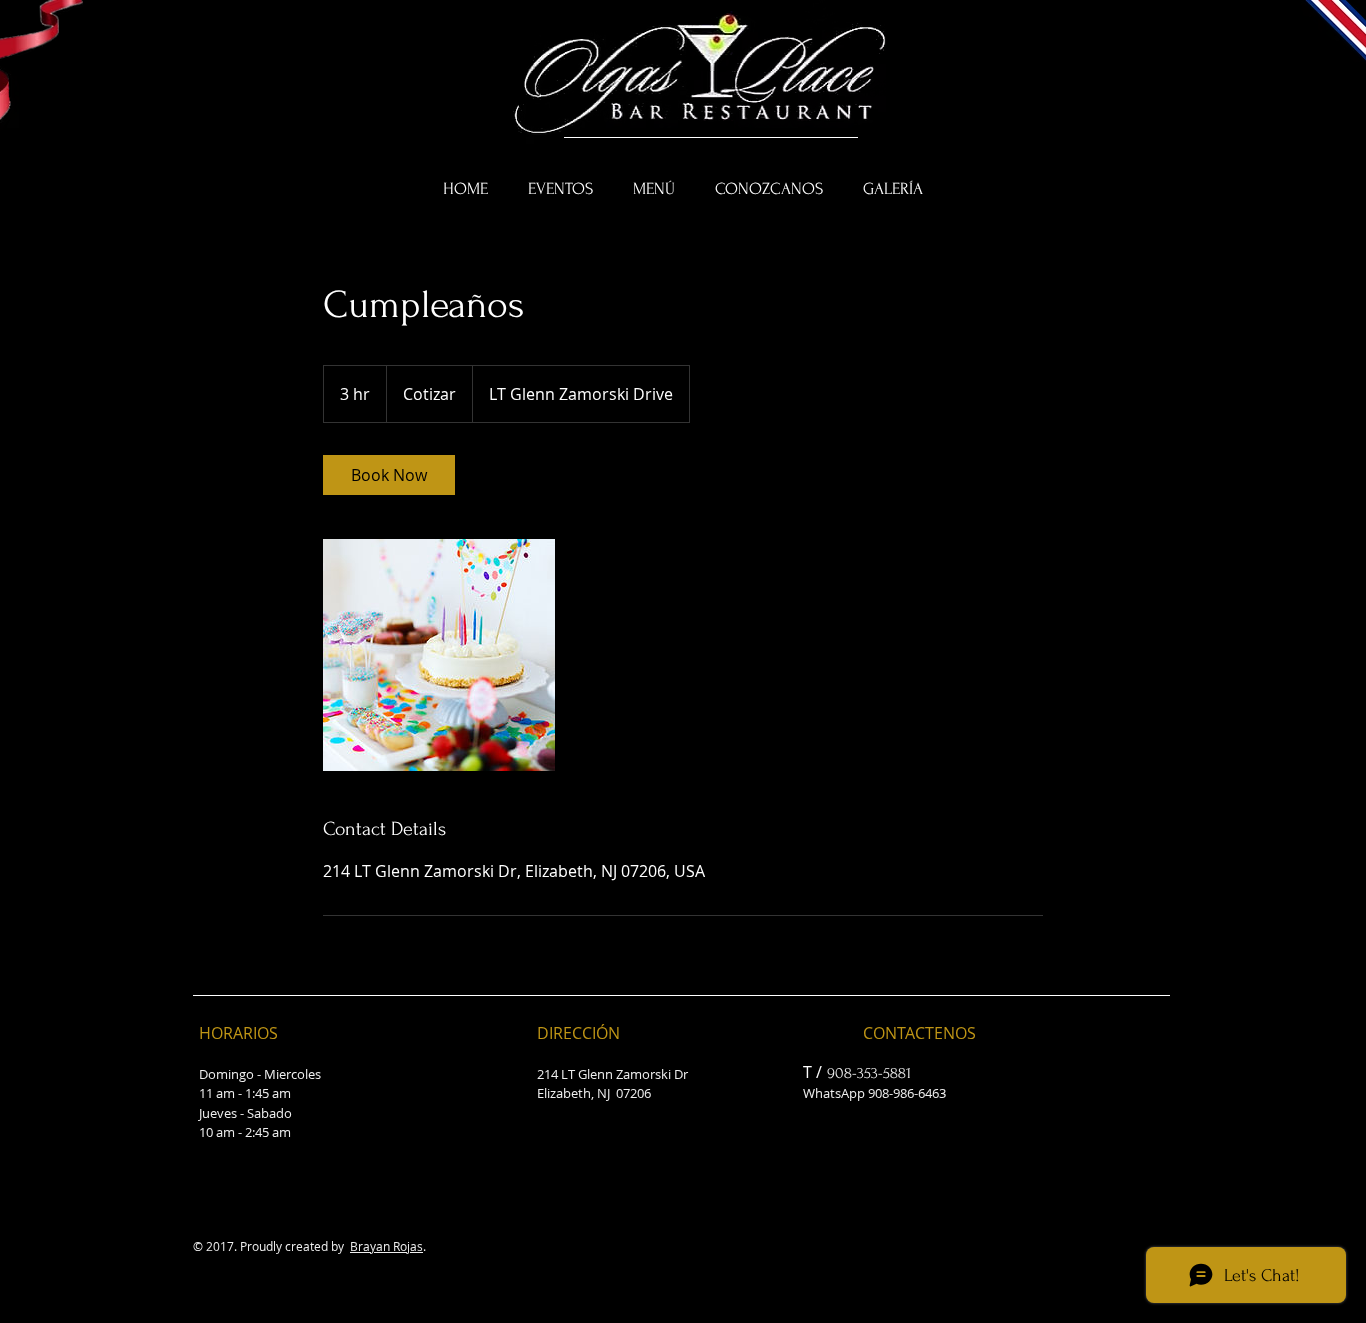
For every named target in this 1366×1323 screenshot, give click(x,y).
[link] (389, 475)
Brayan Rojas (386, 1246)
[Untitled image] (439, 655)
